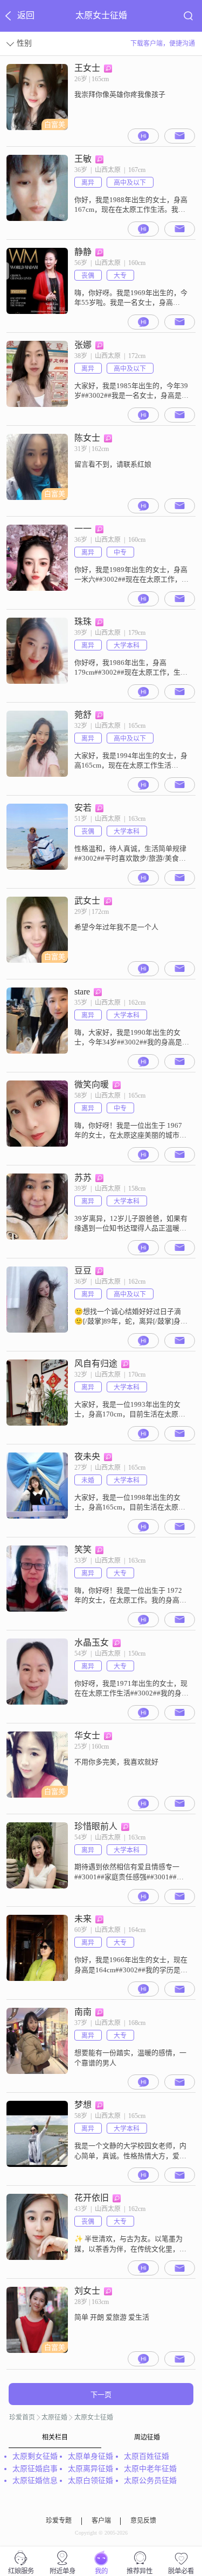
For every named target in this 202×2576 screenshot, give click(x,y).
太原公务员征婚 (150, 2481)
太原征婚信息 (35, 2481)
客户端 (101, 2521)
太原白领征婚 (90, 2481)
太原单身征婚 (90, 2456)
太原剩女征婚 (35, 2456)
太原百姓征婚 (147, 2456)
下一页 (101, 2395)
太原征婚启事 (35, 2469)
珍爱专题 (59, 2521)
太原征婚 (54, 2417)
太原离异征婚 (90, 2469)
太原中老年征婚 (150, 2469)
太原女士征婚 (94, 2417)
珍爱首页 (22, 2417)
